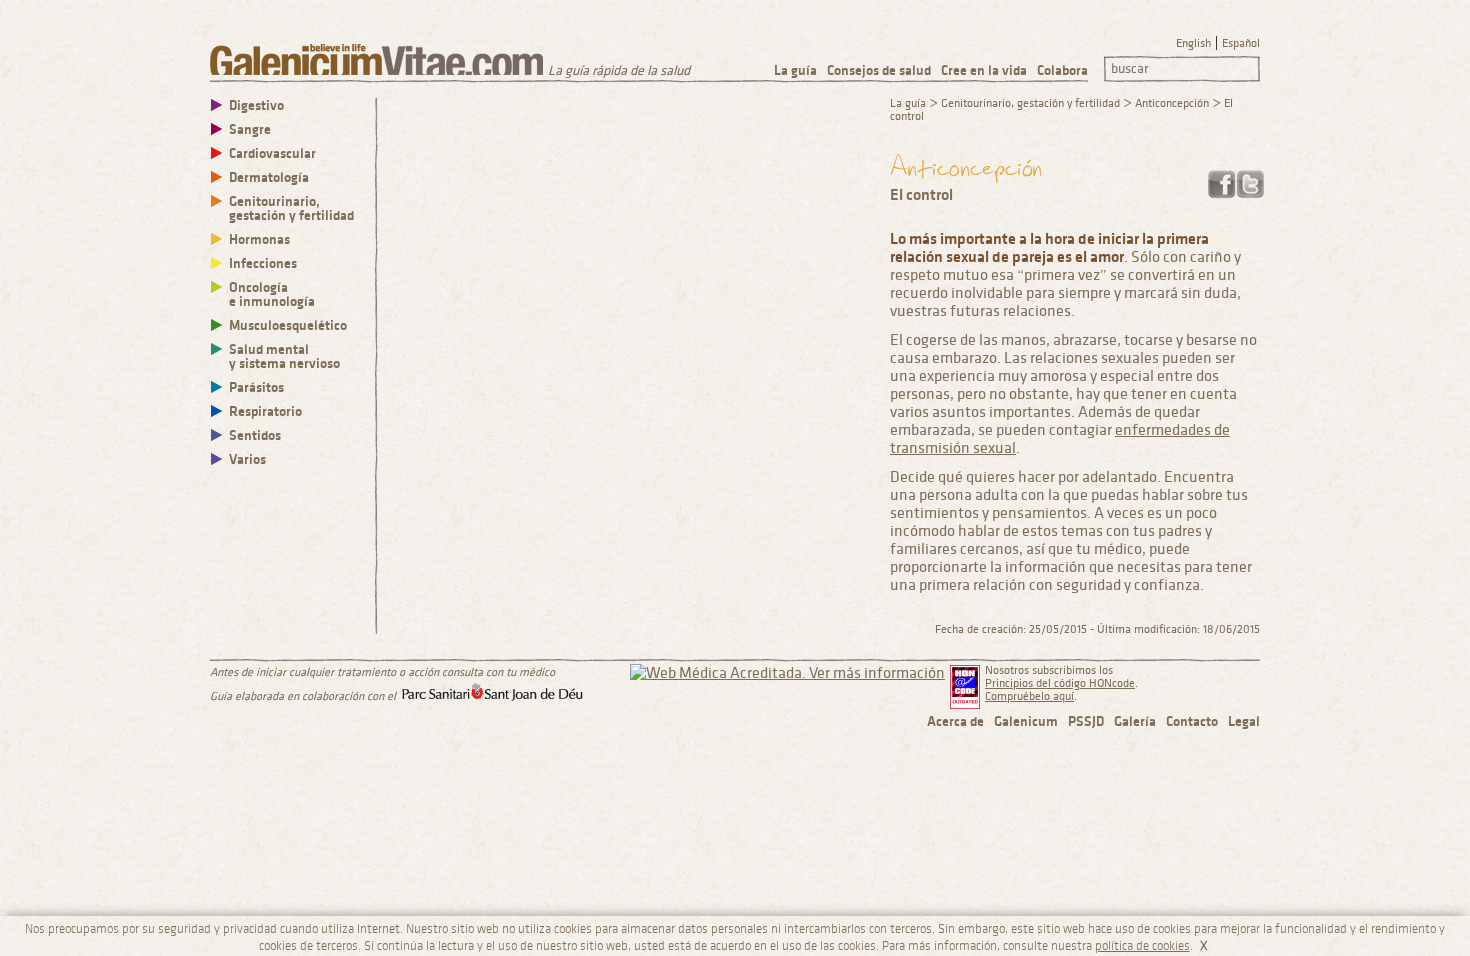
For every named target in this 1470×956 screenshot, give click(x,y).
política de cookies (1142, 946)
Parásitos (256, 387)
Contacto (1192, 721)
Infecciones (263, 263)
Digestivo (256, 105)
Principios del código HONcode (1060, 683)
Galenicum (1026, 721)
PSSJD (1086, 721)
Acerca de (955, 721)
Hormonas (259, 239)
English (1193, 43)
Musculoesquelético (288, 325)
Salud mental (284, 356)
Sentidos (255, 435)
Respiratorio (265, 411)
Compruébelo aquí (1029, 696)
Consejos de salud (879, 70)
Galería (1135, 721)
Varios (247, 459)
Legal (1244, 721)
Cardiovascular (272, 153)
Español (1241, 43)
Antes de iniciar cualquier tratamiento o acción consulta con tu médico (382, 672)
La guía (795, 70)
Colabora (1062, 70)
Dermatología (269, 177)
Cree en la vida (984, 70)
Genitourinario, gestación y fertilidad (1030, 103)
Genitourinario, (291, 208)
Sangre (250, 129)
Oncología (272, 294)
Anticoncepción (1172, 103)
